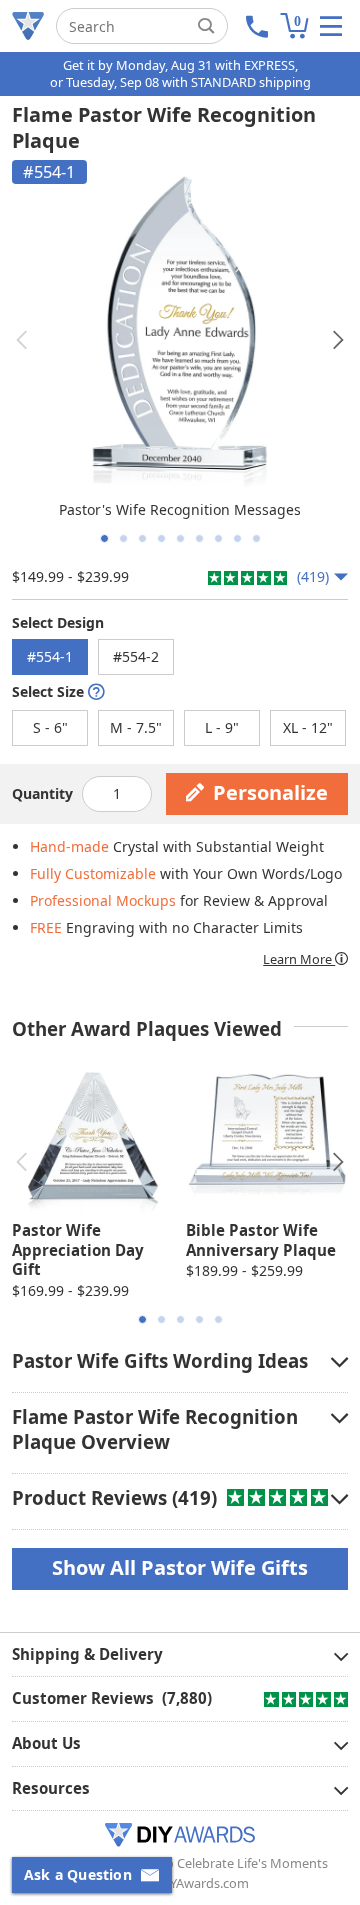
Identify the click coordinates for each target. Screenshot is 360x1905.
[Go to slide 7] (218, 538)
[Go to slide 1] (104, 538)
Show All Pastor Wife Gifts (180, 1567)
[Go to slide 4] (161, 538)
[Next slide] (338, 340)
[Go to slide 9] (256, 538)
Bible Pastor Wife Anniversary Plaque (261, 1240)
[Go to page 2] (161, 1319)
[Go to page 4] (199, 1319)
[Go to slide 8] (237, 538)
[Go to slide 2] (123, 538)
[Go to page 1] (142, 1319)
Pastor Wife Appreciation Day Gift (78, 1249)
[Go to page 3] (180, 1319)
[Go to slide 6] (199, 538)
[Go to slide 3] (142, 538)
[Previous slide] (21, 340)
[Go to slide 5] (180, 538)
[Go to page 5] (218, 1319)
